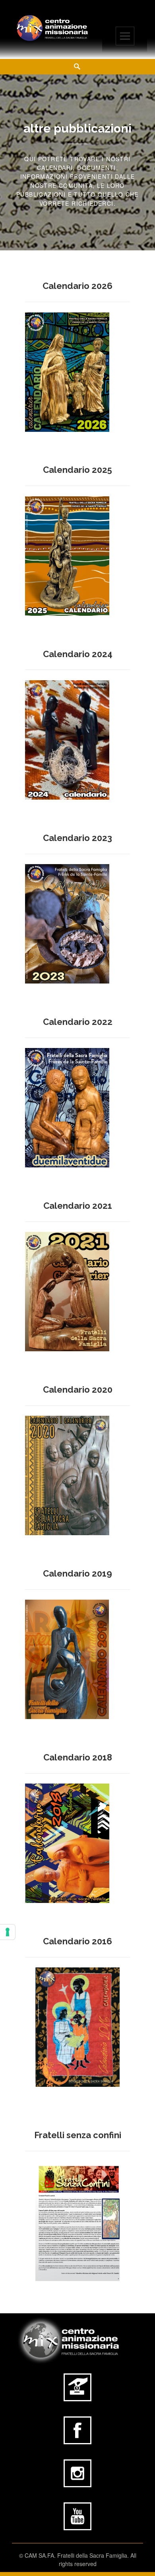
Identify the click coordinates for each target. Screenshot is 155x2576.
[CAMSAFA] (52, 28)
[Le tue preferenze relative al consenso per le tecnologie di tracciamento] (8, 1932)
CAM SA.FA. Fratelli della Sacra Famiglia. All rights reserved (80, 2559)
